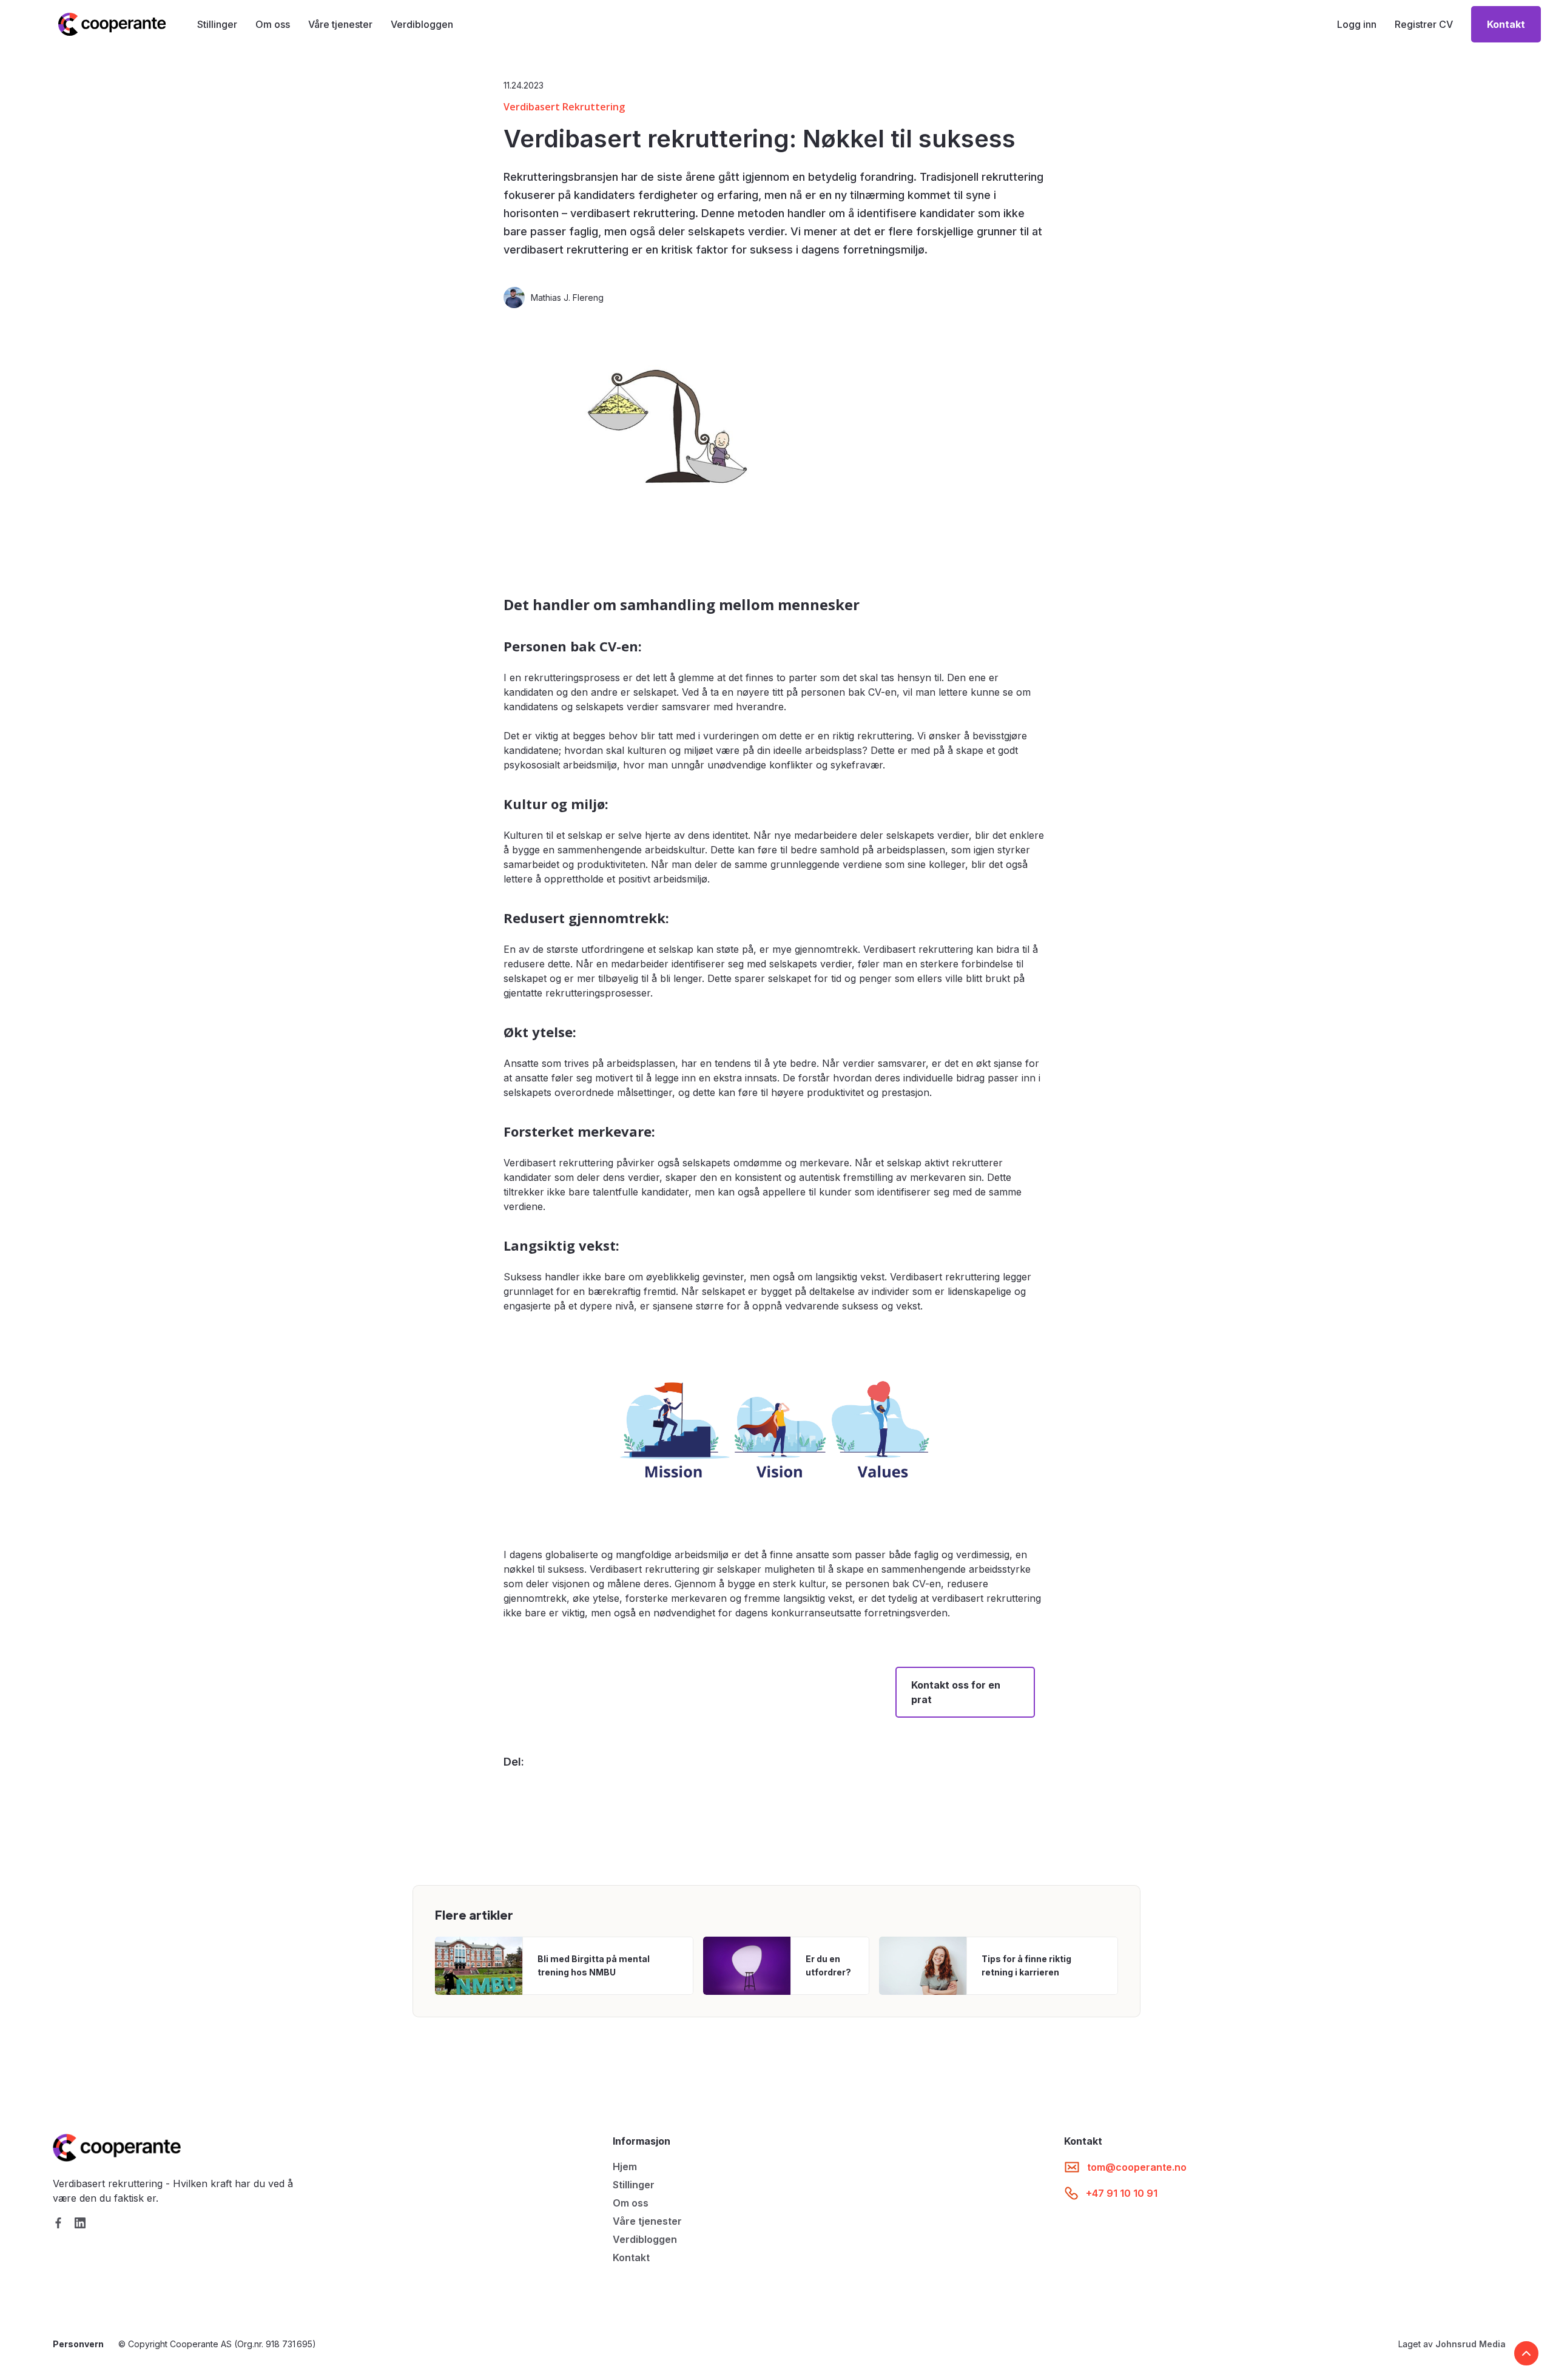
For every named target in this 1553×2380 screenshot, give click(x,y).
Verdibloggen (422, 24)
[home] (112, 24)
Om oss (273, 24)
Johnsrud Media (1470, 2344)
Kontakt (631, 2257)
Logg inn (1357, 24)
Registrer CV (1424, 24)
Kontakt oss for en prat (956, 1692)
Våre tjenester (340, 24)
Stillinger (217, 24)
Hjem (625, 2167)
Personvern (78, 2344)
